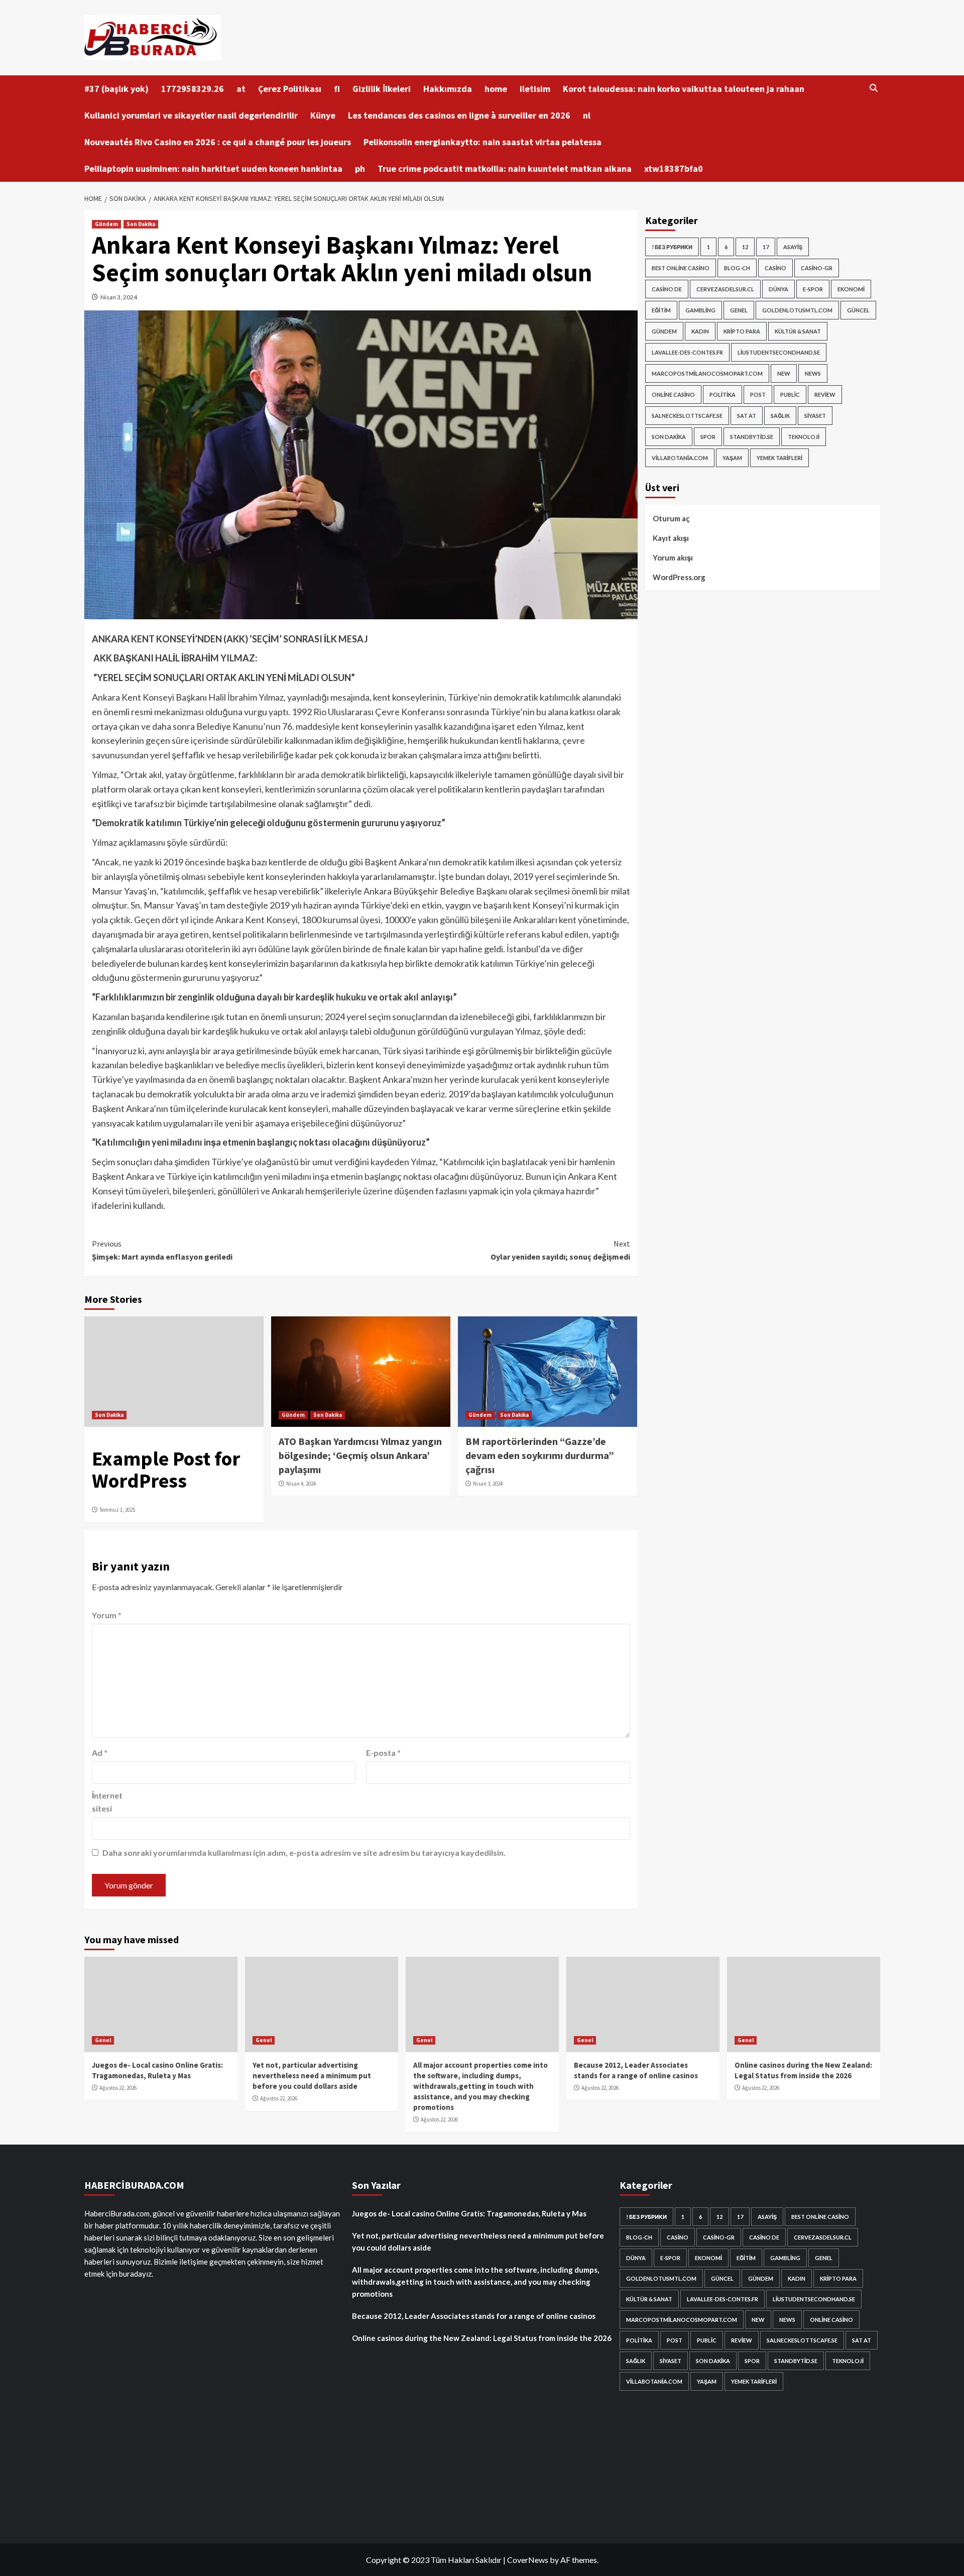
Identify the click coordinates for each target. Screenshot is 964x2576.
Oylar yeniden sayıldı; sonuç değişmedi (560, 1250)
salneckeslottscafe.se (687, 416)
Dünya (778, 289)
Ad (100, 1753)
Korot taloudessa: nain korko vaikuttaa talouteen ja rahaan (684, 89)
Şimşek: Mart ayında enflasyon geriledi (162, 1250)
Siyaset (815, 416)
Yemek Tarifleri (779, 458)
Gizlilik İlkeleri (382, 89)
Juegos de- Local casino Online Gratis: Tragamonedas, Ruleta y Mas (469, 2213)
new (784, 373)
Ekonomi (851, 289)
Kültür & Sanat (798, 331)
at (241, 89)
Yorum (107, 1615)
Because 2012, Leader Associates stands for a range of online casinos (474, 2316)
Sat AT (747, 416)
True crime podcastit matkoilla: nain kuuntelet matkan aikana (505, 169)
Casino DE (667, 289)
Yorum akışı (673, 557)
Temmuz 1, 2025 (117, 1510)
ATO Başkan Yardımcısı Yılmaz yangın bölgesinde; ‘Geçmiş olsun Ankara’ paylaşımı (360, 1455)
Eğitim (661, 310)
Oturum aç (671, 518)
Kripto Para (742, 331)
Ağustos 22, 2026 (118, 2088)
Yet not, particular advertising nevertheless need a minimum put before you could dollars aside (312, 2076)
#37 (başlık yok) (116, 89)
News (813, 373)
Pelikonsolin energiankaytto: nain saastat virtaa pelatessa (483, 142)
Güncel (858, 310)
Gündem (106, 224)
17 (766, 247)
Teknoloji (804, 437)
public (790, 395)
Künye (323, 115)
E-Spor (813, 289)
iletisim (535, 89)
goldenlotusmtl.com (797, 310)
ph (360, 169)
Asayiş (793, 247)
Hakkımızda (448, 89)
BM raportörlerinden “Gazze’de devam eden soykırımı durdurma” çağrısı (540, 1455)
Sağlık (780, 416)
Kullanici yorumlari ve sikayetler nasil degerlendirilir (191, 115)
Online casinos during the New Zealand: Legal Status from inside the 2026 (482, 2338)
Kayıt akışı (671, 538)
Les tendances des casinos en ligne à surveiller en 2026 (459, 115)
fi (337, 89)
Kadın (700, 331)
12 (745, 247)
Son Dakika (141, 224)
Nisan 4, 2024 (301, 1484)
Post (758, 395)
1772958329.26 (193, 89)
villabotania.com (680, 458)
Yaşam (732, 458)
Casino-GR (817, 268)
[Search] (874, 88)
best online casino (681, 268)
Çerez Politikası (290, 89)
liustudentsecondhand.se (779, 352)
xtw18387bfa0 (674, 169)
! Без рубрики (672, 247)
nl (587, 115)
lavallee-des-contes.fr (687, 352)
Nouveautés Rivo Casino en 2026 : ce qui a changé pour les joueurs (218, 142)
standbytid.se (752, 437)
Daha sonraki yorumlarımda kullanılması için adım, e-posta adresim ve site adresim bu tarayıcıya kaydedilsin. (304, 1853)
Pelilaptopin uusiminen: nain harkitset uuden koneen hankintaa (213, 169)
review (825, 395)
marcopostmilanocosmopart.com (707, 373)
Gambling (700, 310)
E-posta (383, 1753)
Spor (708, 437)
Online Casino (673, 395)
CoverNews (528, 2560)
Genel (739, 310)
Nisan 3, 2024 (119, 297)
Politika (722, 395)
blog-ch (737, 268)
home (496, 89)
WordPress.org (679, 577)
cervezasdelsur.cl (725, 289)
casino (775, 268)
